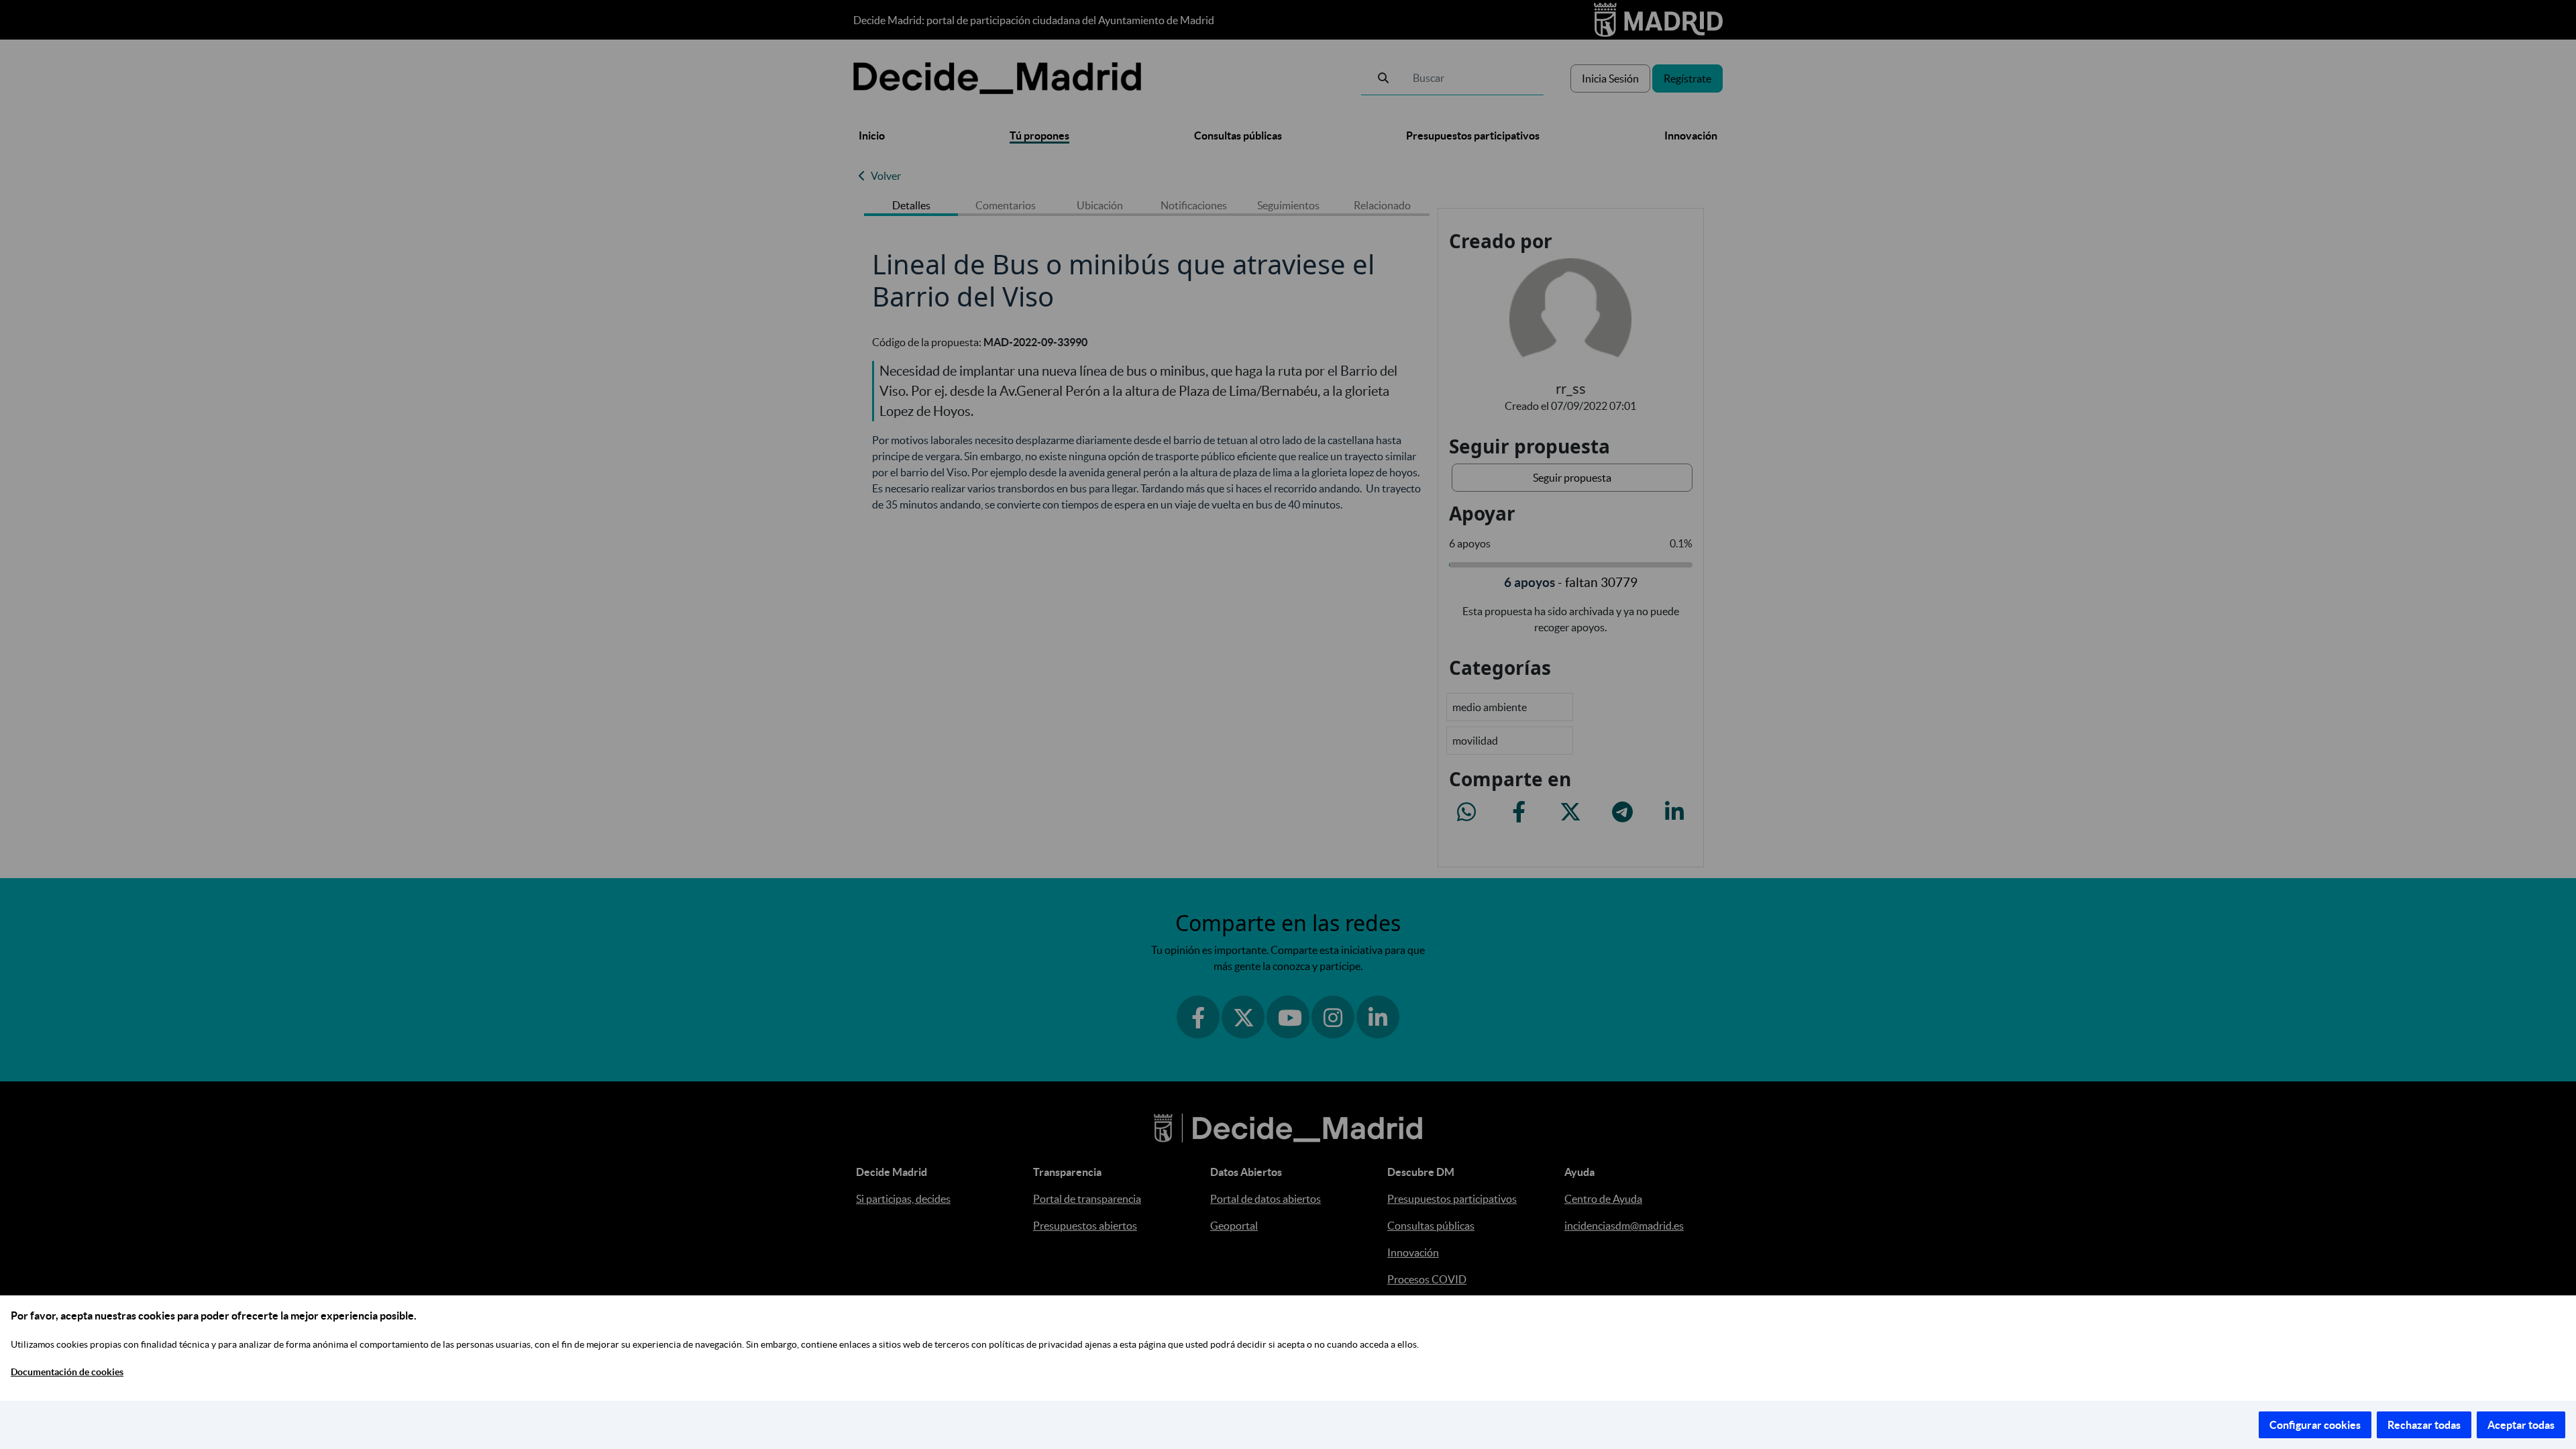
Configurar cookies (2315, 1425)
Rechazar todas (2424, 1425)
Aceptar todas (2521, 1425)
